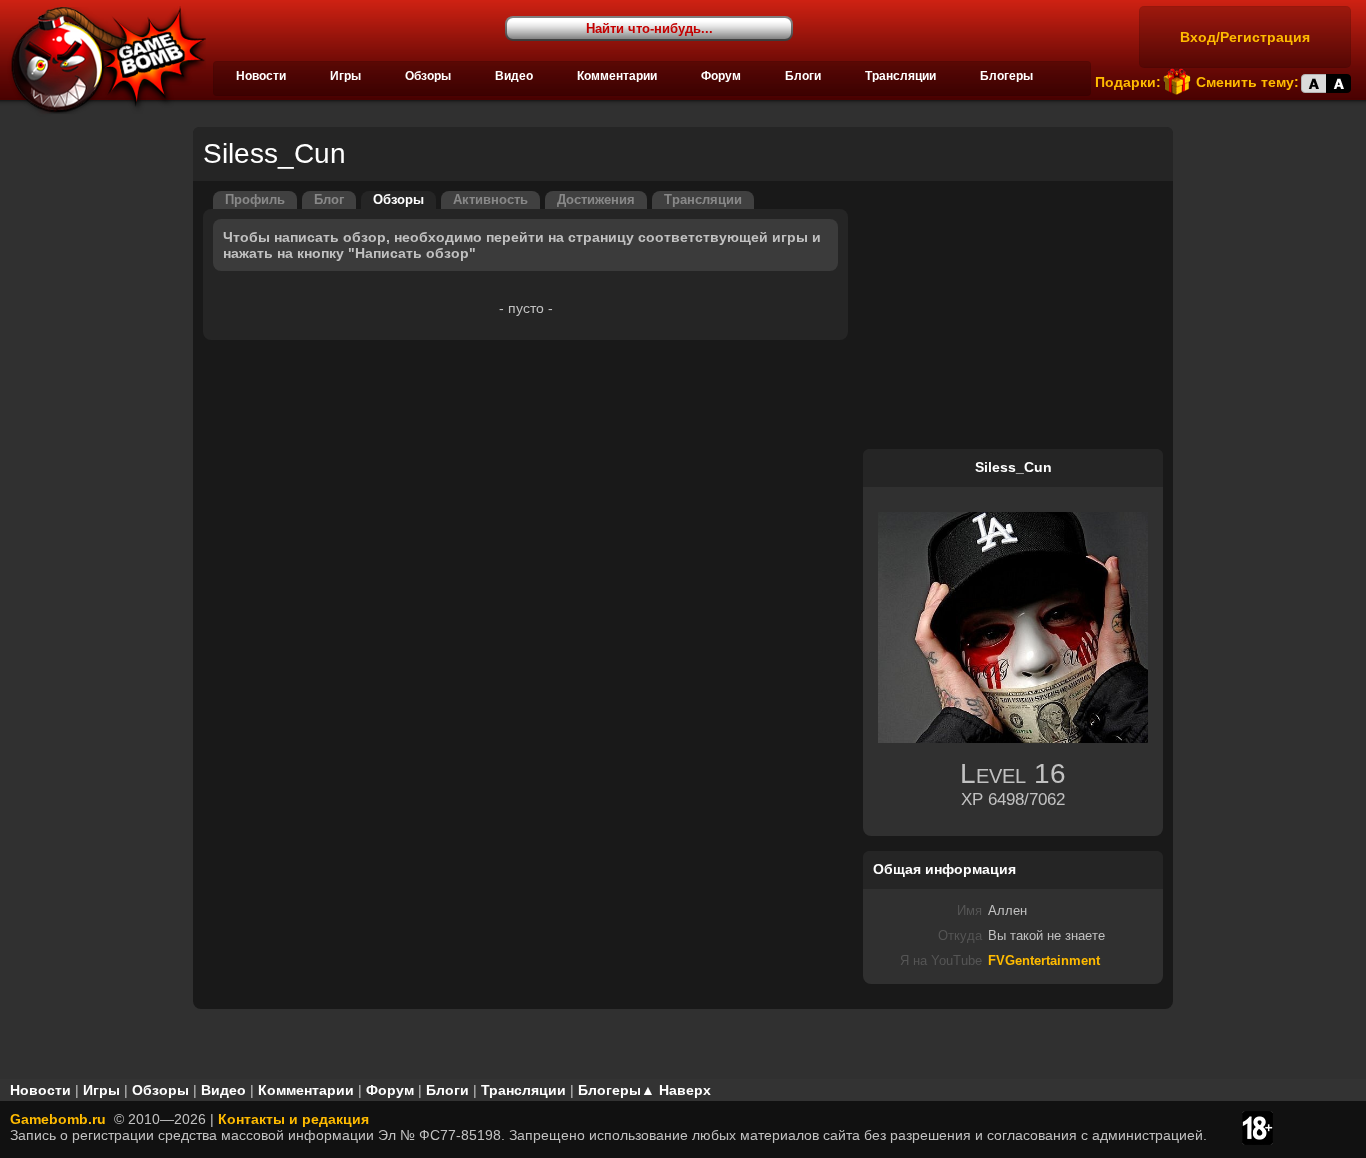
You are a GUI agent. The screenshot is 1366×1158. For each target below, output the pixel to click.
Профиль (255, 200)
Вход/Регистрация (1245, 37)
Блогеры (1006, 76)
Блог (329, 200)
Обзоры (428, 76)
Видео (514, 76)
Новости (261, 76)
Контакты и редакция (293, 1119)
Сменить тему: (1247, 82)
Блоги (803, 76)
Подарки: (1128, 82)
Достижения (596, 200)
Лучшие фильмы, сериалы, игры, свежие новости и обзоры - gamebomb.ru (103, 60)
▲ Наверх (676, 1090)
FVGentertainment (1044, 961)
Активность (490, 200)
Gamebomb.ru (58, 1119)
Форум (721, 76)
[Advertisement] (1013, 316)
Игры (345, 76)
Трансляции (900, 76)
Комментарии (617, 76)
